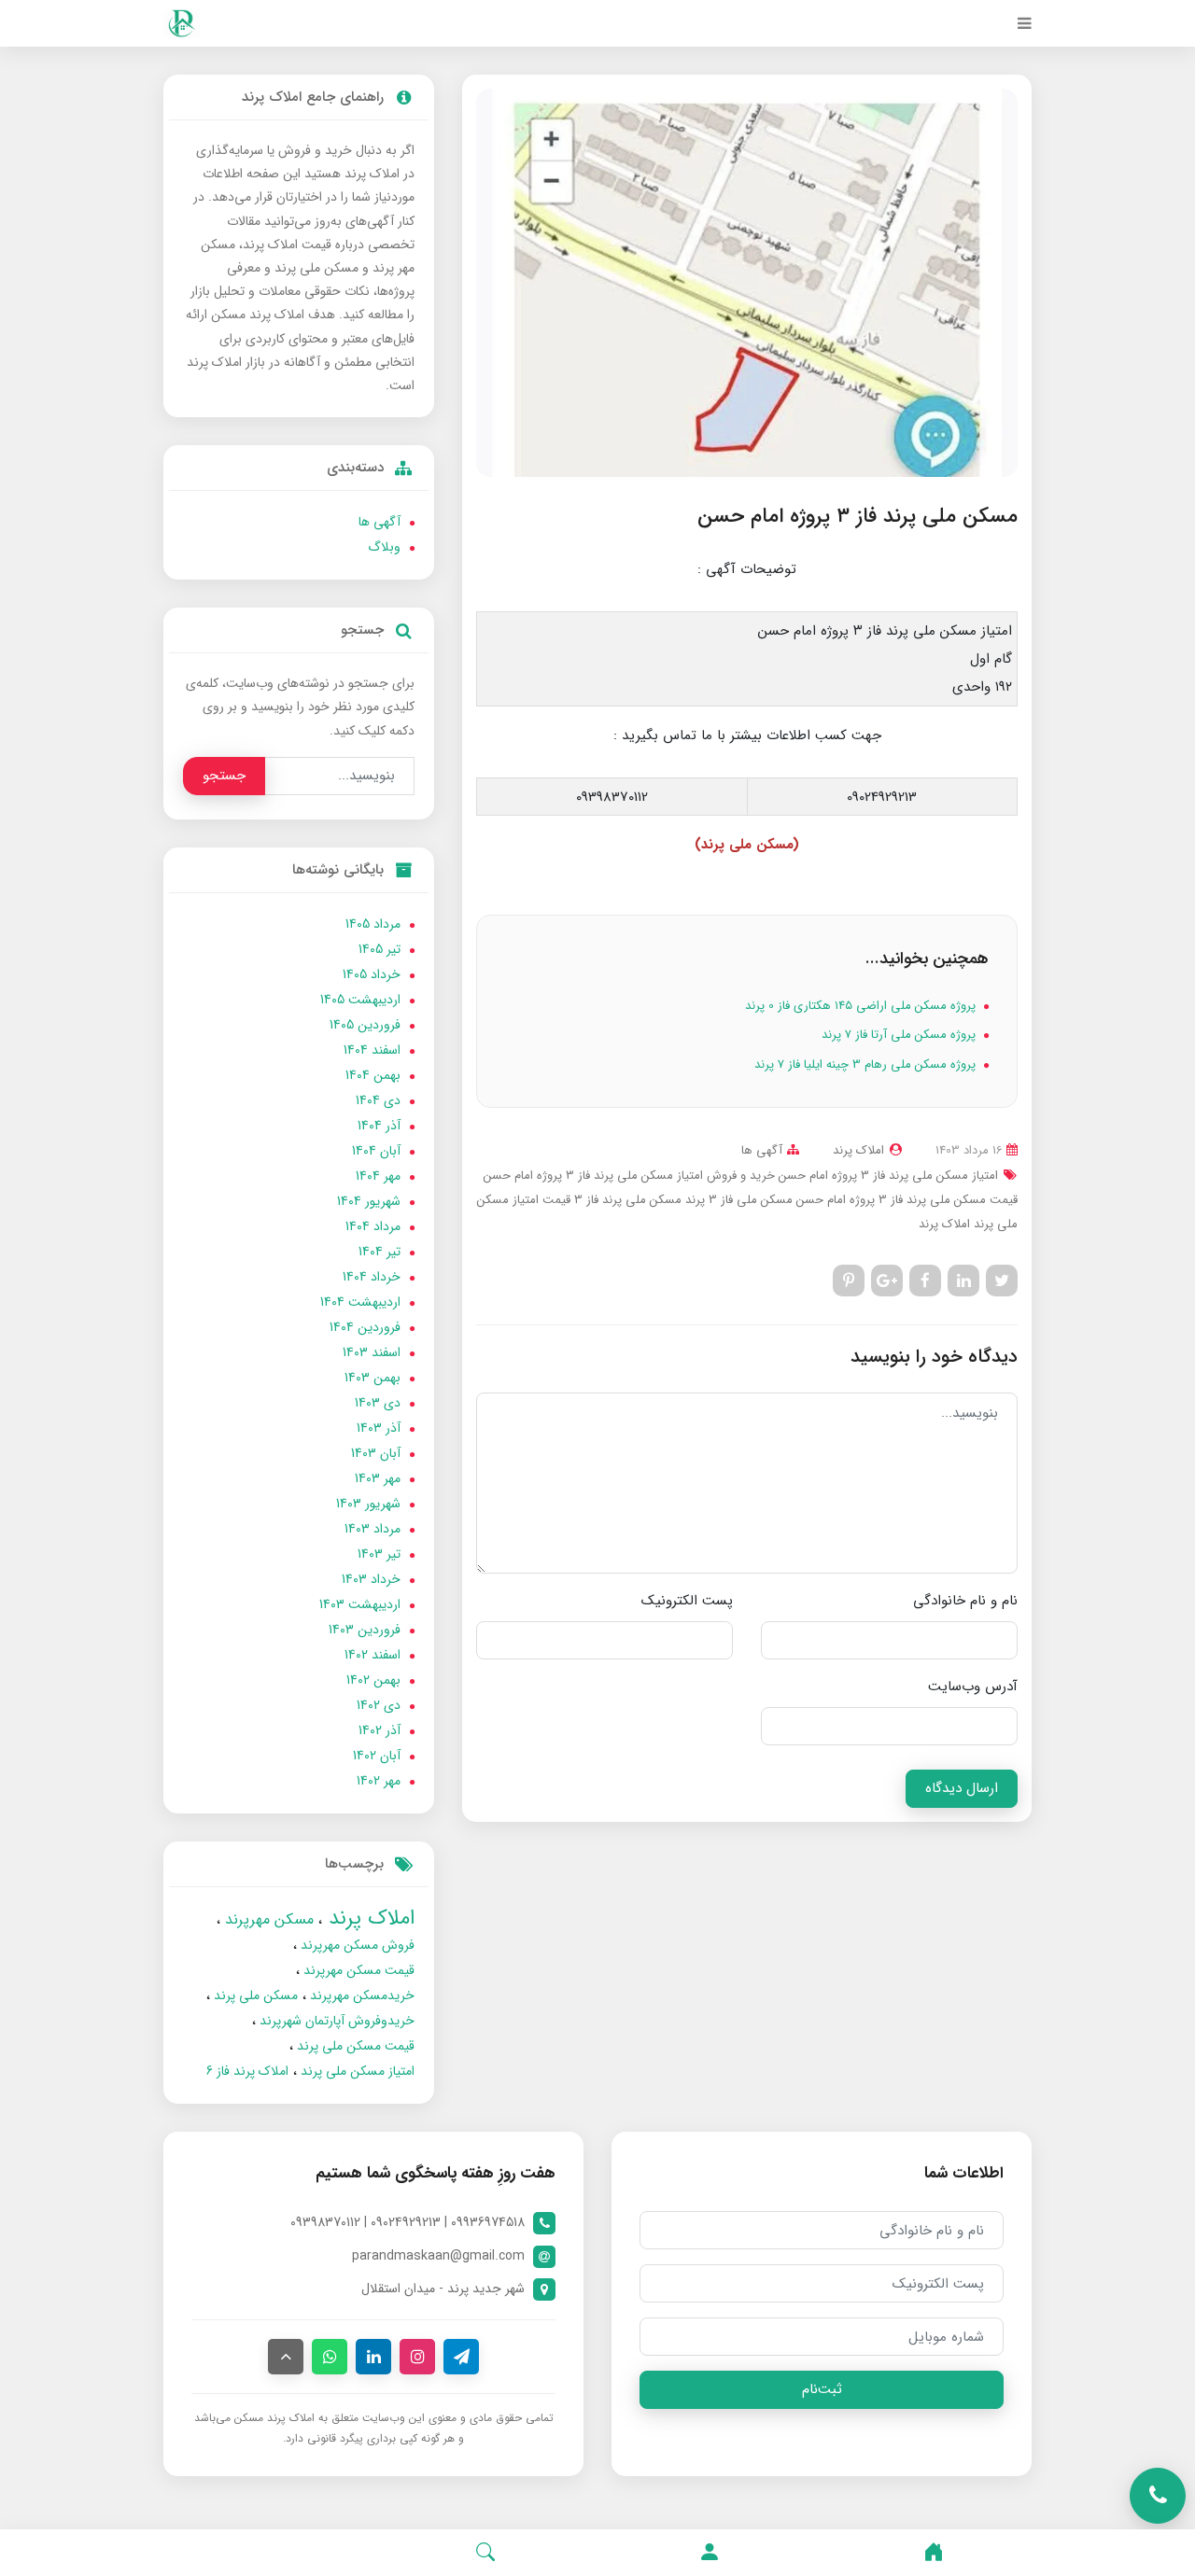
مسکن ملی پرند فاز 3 (626, 1200)
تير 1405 (380, 949)
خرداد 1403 (371, 1579)
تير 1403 (379, 1554)
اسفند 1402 (373, 1655)
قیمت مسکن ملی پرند (354, 2046)
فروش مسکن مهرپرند (356, 1945)
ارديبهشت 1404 (360, 1302)
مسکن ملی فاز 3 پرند (737, 1200)
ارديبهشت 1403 (360, 1604)
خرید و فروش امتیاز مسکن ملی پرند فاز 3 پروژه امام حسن (629, 1176)
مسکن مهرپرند (267, 1919)
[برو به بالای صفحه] (286, 2357)
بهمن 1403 (373, 1378)
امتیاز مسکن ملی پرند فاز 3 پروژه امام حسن (886, 1176)
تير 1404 (380, 1252)
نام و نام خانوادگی (965, 1601)
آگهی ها (762, 1150)
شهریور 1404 (369, 1201)
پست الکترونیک (687, 1601)
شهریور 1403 (368, 1504)
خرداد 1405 (372, 974)
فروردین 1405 (365, 1025)
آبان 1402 (377, 1756)
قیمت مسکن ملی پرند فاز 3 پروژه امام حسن (905, 1200)
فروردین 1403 (365, 1630)
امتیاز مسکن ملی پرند (356, 2071)
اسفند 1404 (372, 1050)
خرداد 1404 (372, 1277)
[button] (710, 2553)
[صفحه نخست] (934, 2553)
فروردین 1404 (365, 1327)
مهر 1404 (378, 1176)
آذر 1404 (379, 1126)
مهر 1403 (378, 1478)
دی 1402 (379, 1705)
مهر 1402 (379, 1781)
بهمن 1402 (373, 1680)
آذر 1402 (380, 1730)
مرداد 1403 (373, 1529)
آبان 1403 (376, 1453)
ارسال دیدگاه (962, 1788)
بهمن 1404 (373, 1075)
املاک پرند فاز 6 (247, 2071)
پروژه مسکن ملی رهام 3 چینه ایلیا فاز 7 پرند (867, 1064)
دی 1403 (378, 1403)
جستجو (224, 776)
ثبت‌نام (822, 2389)
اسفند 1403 (372, 1352)
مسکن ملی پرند (254, 1995)
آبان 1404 (376, 1151)
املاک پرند (944, 1224)
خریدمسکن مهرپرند (360, 1995)
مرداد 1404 (373, 1226)
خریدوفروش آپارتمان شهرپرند (335, 2021)
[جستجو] (485, 2553)
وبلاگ (384, 547)
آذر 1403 (379, 1428)
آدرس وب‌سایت (973, 1687)
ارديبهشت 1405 (360, 1000)
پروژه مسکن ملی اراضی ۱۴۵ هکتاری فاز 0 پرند (862, 1006)
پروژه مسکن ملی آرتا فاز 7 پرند (900, 1035)
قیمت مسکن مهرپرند (357, 1970)
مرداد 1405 (373, 924)
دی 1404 (378, 1100)
